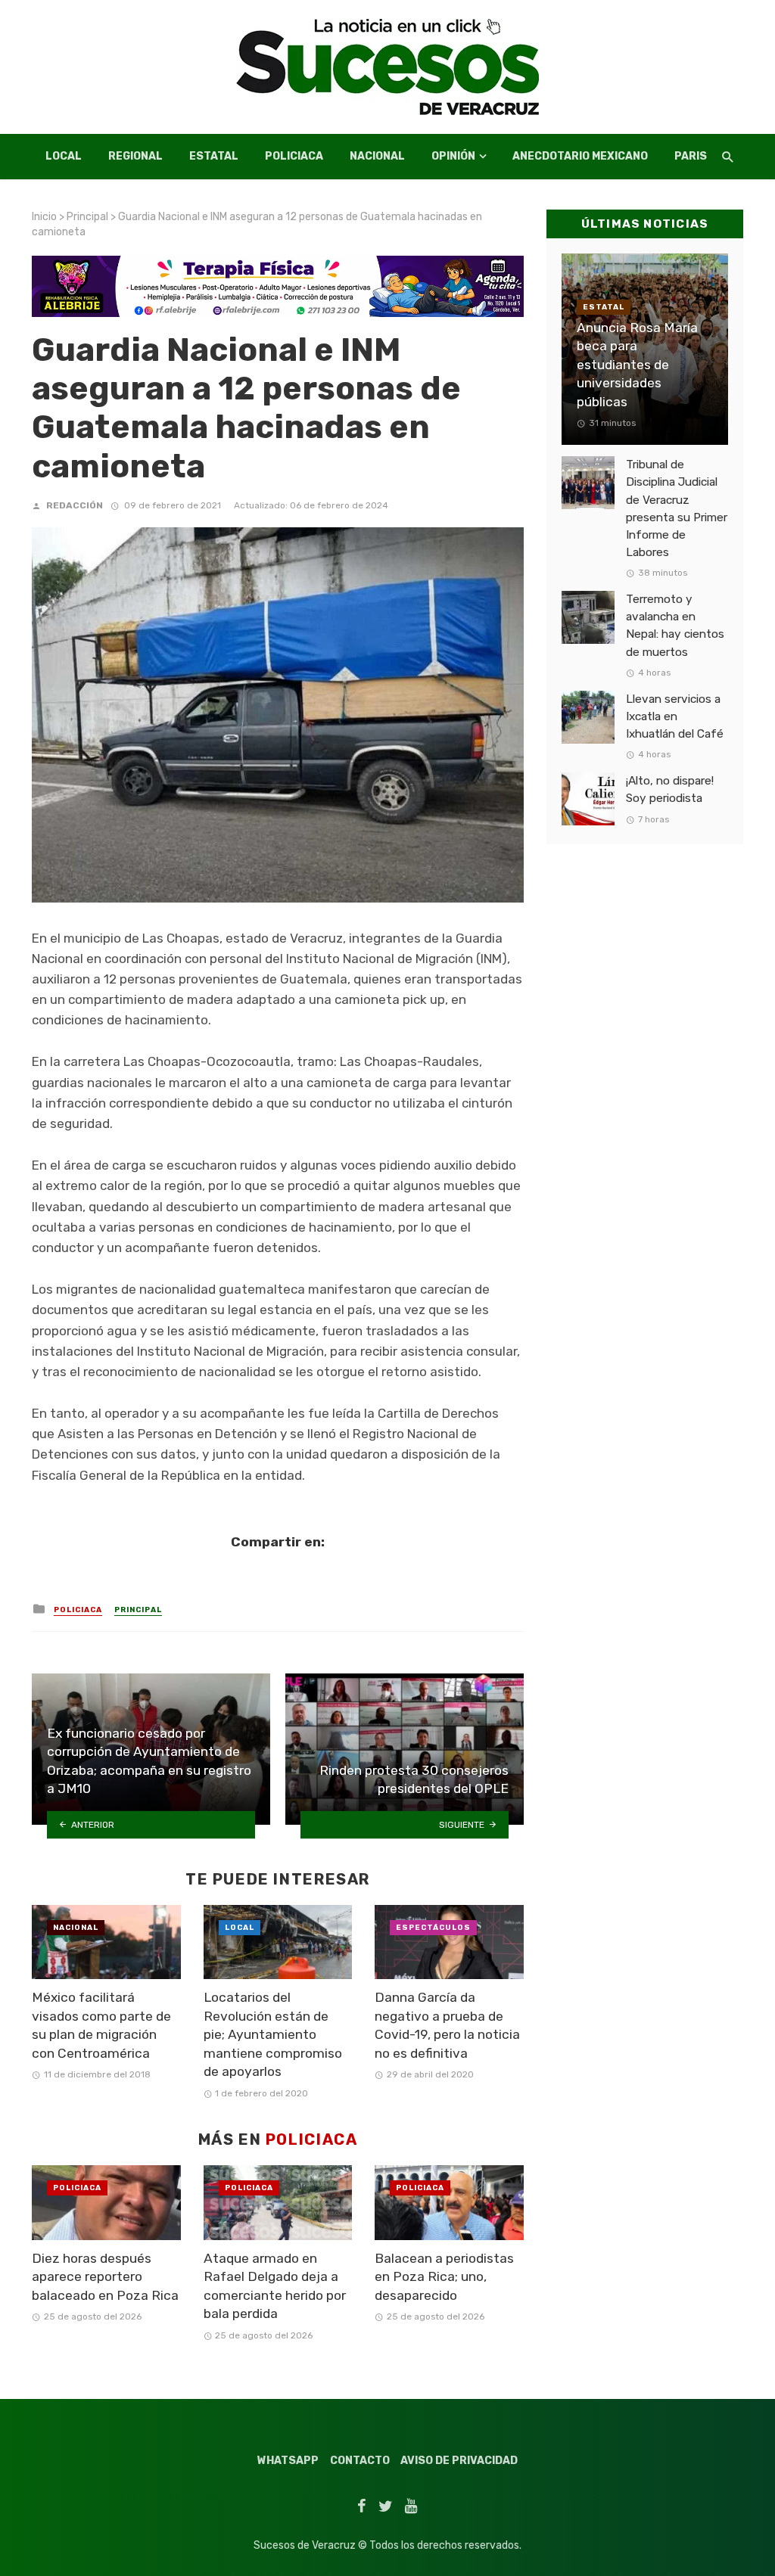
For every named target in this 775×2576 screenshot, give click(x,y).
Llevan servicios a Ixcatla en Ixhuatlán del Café (675, 716)
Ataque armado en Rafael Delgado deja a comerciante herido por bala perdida (275, 2286)
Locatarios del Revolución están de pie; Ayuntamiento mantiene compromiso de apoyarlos (273, 2034)
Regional (135, 156)
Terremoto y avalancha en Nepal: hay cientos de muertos (675, 625)
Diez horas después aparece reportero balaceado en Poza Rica (105, 2277)
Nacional (377, 156)
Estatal (214, 156)
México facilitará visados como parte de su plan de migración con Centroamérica (101, 2025)
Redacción (75, 505)
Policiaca (294, 156)
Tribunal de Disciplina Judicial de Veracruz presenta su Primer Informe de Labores (677, 508)
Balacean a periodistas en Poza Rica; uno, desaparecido (444, 2277)
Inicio (44, 217)
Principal (87, 217)
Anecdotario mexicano (580, 156)
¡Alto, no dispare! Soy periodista (670, 789)
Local (64, 156)
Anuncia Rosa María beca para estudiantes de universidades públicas (637, 365)
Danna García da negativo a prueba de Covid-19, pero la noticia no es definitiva (447, 2025)
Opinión (453, 156)
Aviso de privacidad (459, 2461)
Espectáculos (433, 1928)
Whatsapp (288, 2461)
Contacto (360, 2461)
